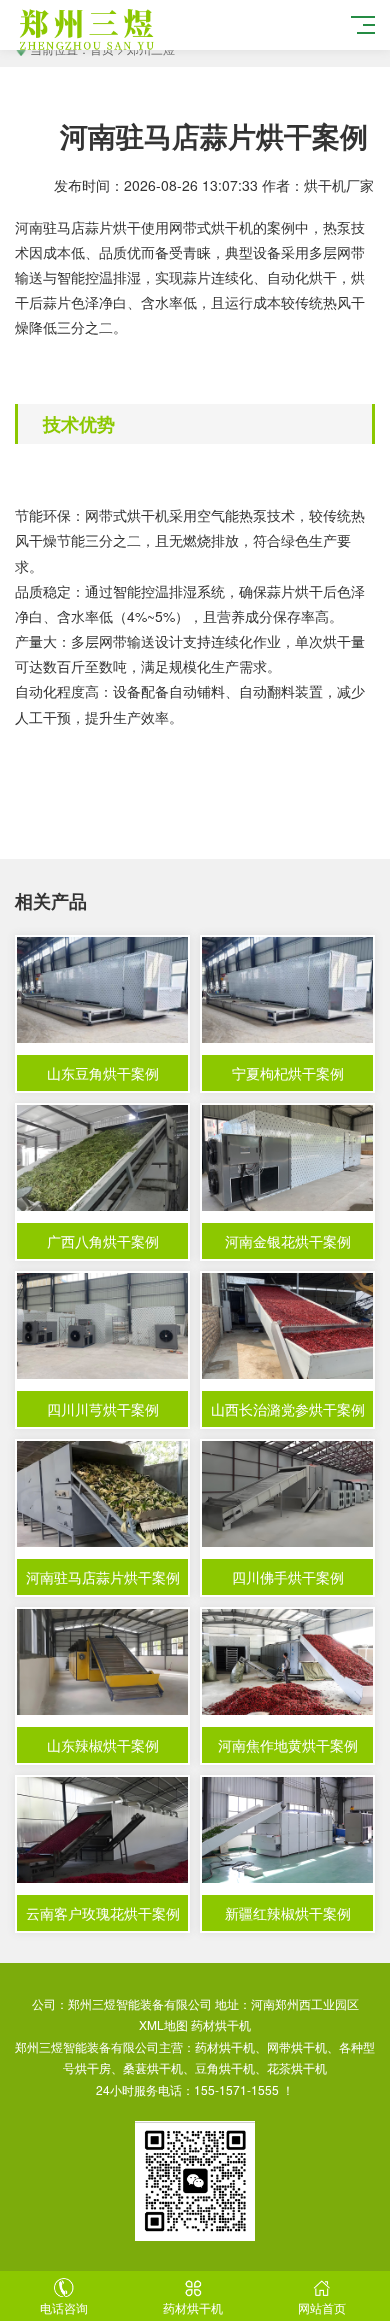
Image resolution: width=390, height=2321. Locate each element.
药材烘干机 (221, 2024)
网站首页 (322, 2307)
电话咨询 (64, 2307)
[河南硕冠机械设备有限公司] (136, 27)
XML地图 (163, 2024)
